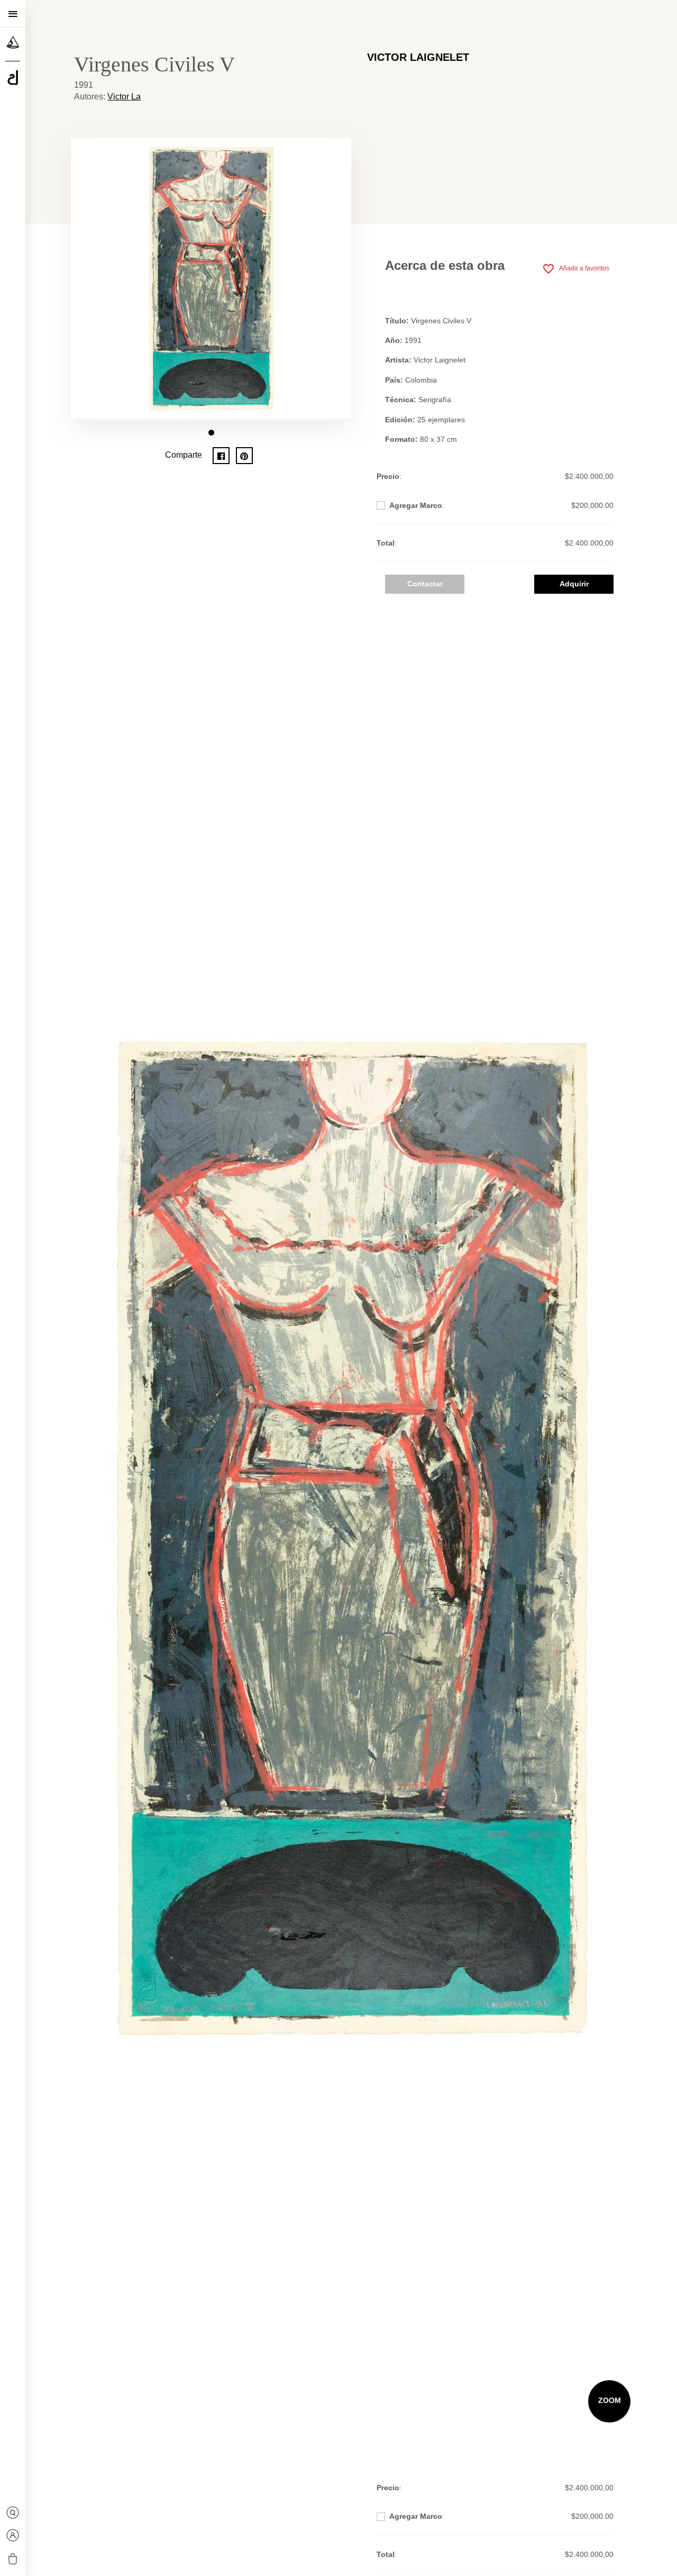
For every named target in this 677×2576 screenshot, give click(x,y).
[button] (211, 433)
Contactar (425, 584)
